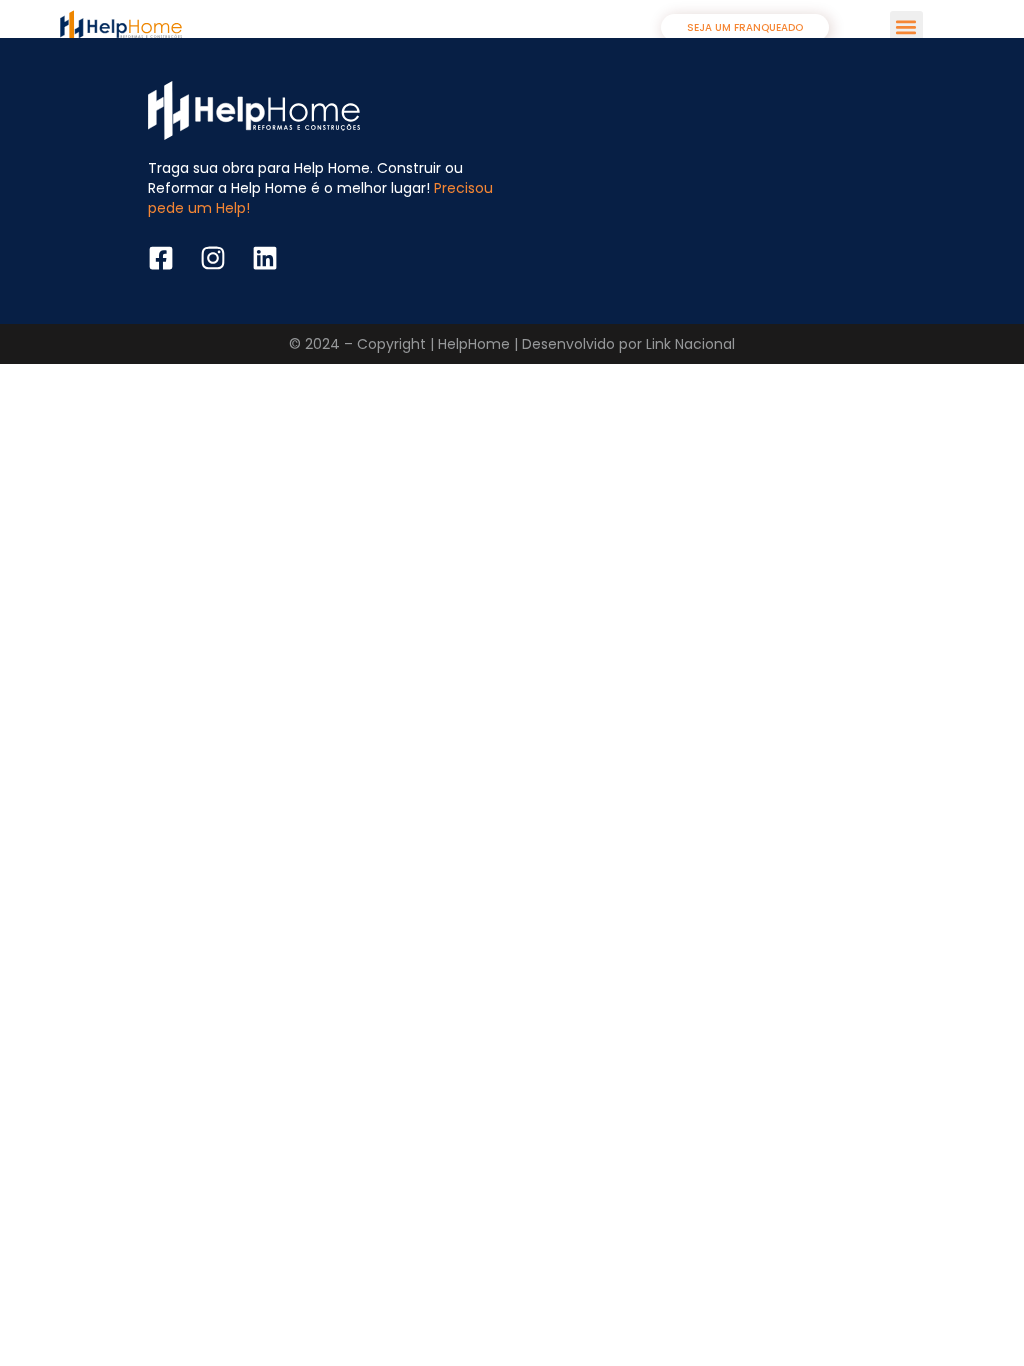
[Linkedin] (265, 258)
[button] (906, 27)
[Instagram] (213, 258)
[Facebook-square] (161, 258)
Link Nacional (690, 344)
